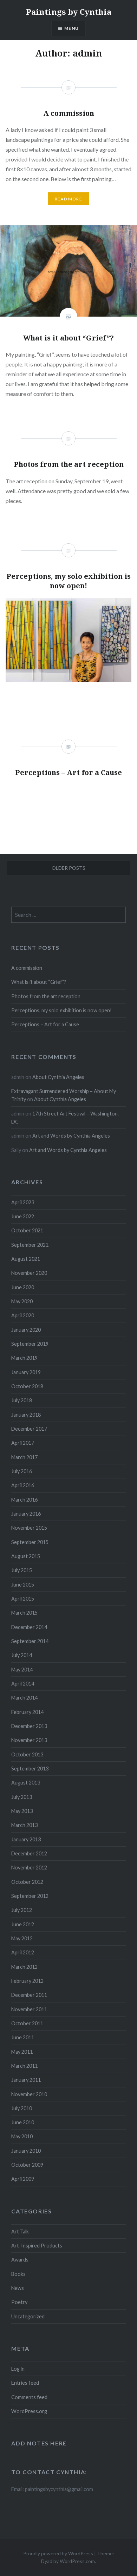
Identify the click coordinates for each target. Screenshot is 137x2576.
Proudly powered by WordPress (58, 2553)
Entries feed (25, 2383)
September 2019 (30, 1344)
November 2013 (29, 1740)
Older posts (68, 868)
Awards (20, 2260)
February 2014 (27, 1712)
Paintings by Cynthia (69, 12)
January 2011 (26, 2080)
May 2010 (22, 2136)
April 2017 (23, 1443)
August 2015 (26, 1556)
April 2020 (23, 1315)
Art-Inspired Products (37, 2246)
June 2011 (23, 2037)
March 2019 (24, 1358)
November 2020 (29, 1273)
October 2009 (27, 2165)
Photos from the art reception (46, 996)
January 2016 (26, 1514)
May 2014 (22, 1670)
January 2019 (26, 1372)
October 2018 (27, 1386)
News (18, 2288)
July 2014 (22, 1655)
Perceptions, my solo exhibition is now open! (61, 1010)
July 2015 (22, 1570)
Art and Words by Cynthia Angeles (71, 1136)
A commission (27, 968)
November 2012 (29, 1868)
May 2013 (22, 1811)
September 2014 (30, 1641)
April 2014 (23, 1684)
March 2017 (24, 1457)
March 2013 (24, 1825)
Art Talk (20, 2231)
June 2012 (23, 1924)
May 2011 (22, 2052)
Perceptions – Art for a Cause (45, 1024)
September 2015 (30, 1542)
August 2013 (26, 1783)
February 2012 (27, 1981)
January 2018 (26, 1415)
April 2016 (23, 1485)
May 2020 (22, 1301)
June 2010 (23, 2122)
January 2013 (26, 1839)
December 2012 (29, 1853)
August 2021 (26, 1259)
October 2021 (27, 1230)
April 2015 (23, 1599)
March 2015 (24, 1613)
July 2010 (22, 2108)
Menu (71, 28)
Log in (18, 2369)
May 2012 (22, 1938)
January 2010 (26, 2151)
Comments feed (29, 2397)
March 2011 (24, 2066)
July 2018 (22, 1400)
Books (18, 2274)
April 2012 (23, 1952)
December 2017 (29, 1429)
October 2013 (27, 1754)
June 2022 (23, 1216)
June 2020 (23, 1287)
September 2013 (30, 1769)
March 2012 (24, 1967)
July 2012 (22, 1910)
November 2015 (29, 1528)
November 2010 (29, 2094)
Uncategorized (28, 2316)
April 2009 (23, 2179)
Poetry (19, 2302)
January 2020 (26, 1330)
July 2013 (22, 1797)
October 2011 (27, 2023)
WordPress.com (77, 2561)
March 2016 (24, 1500)
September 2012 (30, 1896)
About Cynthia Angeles (58, 1077)
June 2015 (23, 1585)
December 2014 (29, 1627)
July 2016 (22, 1471)
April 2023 (23, 1202)
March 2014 (24, 1698)
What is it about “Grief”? (39, 982)
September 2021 (30, 1245)
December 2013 (29, 1726)
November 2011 (29, 2009)
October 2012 (27, 1882)
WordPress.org (29, 2411)
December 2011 (29, 1995)
